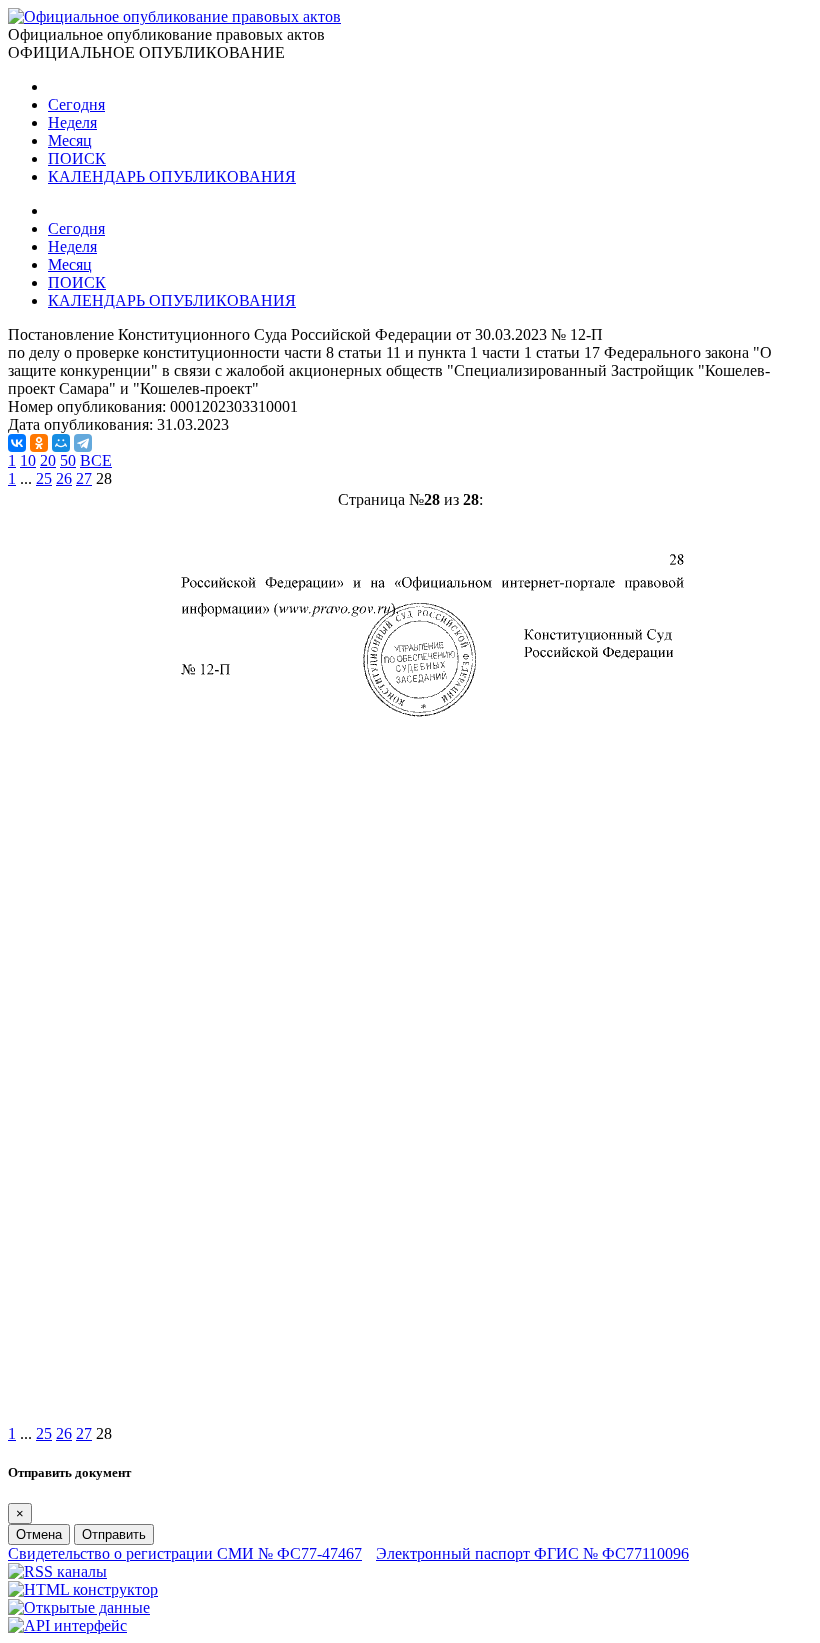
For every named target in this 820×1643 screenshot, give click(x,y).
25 (44, 478)
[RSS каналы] (57, 1571)
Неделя (72, 122)
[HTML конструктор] (83, 1589)
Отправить (114, 1534)
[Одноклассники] (39, 443)
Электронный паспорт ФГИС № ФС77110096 (532, 1553)
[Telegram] (83, 443)
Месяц (70, 140)
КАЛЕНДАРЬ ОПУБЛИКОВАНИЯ (172, 176)
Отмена (39, 1534)
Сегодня (76, 104)
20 (48, 460)
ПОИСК (77, 158)
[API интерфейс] (67, 1625)
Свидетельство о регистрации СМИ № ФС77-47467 (185, 1553)
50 (68, 460)
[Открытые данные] (79, 1607)
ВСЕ (96, 460)
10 (28, 460)
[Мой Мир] (61, 443)
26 (64, 478)
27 (84, 478)
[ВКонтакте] (17, 443)
